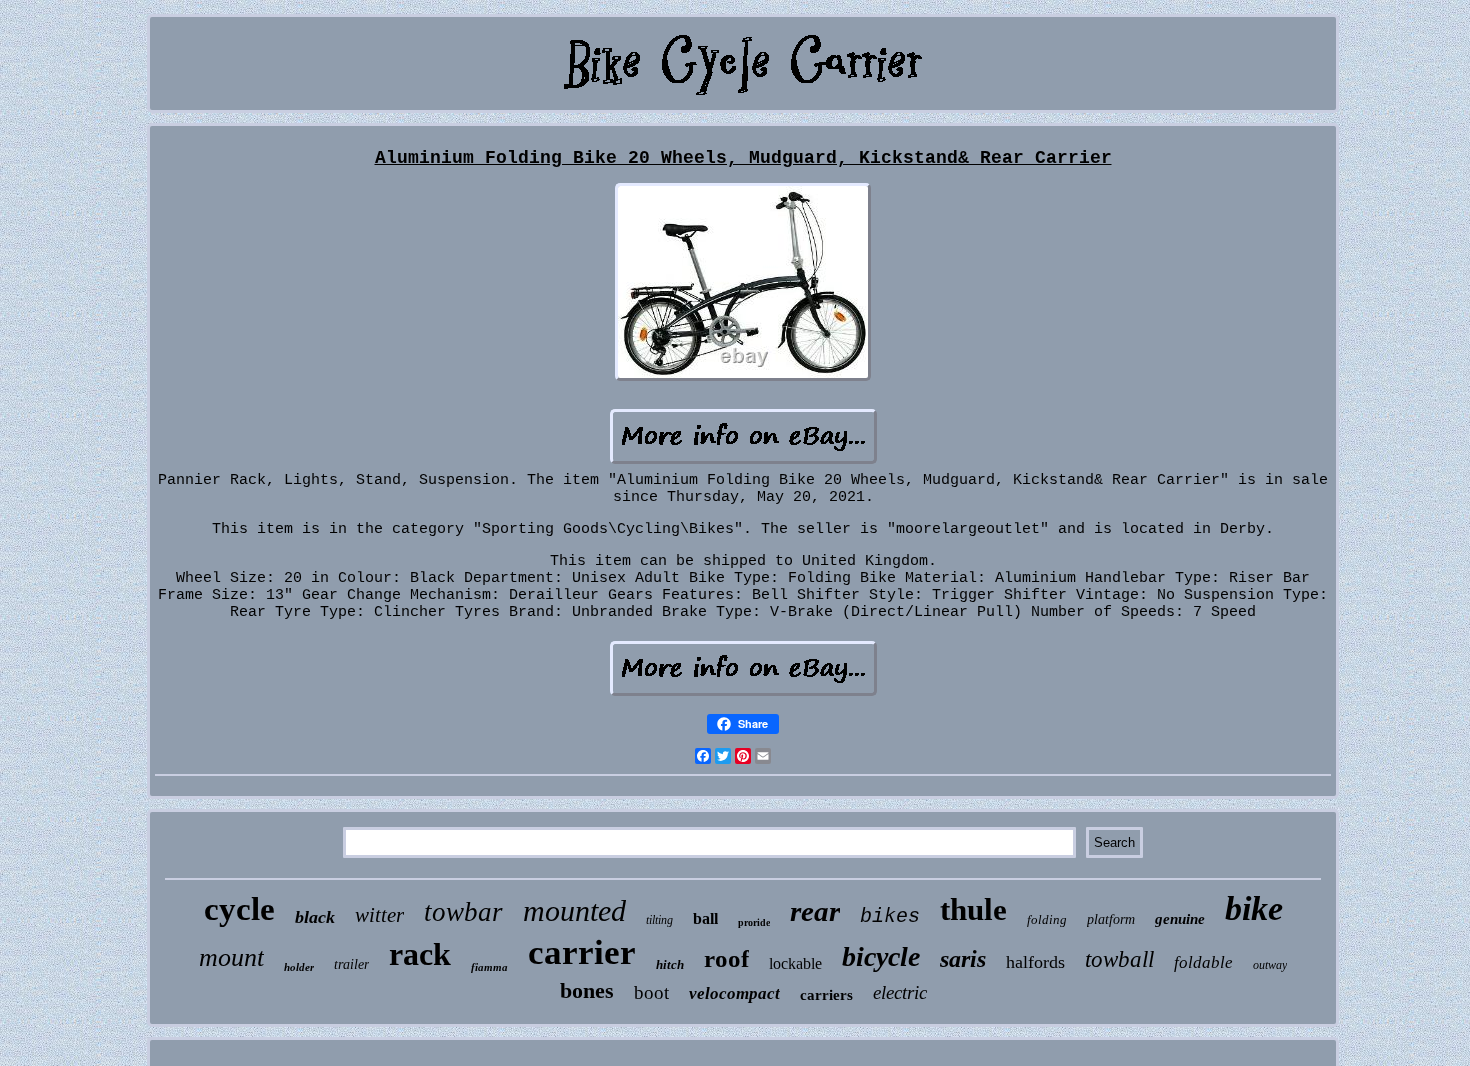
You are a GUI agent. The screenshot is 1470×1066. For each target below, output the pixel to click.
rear (815, 911)
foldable (1203, 962)
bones (587, 990)
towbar (463, 912)
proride (754, 922)
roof (726, 958)
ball (705, 918)
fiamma (489, 967)
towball (1119, 959)
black (315, 917)
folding (1047, 919)
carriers (826, 995)
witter (379, 915)
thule (973, 909)
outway (1270, 965)
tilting (659, 920)
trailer (351, 964)
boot (651, 992)
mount (231, 957)
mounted (574, 910)
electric (900, 992)
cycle (239, 909)
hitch (670, 964)
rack (420, 954)
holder (299, 967)
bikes (890, 916)
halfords (1035, 962)
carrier (582, 952)
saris (963, 959)
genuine (1180, 919)
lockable (795, 963)
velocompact (734, 993)
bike (1254, 908)
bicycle (881, 956)
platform (1111, 919)
